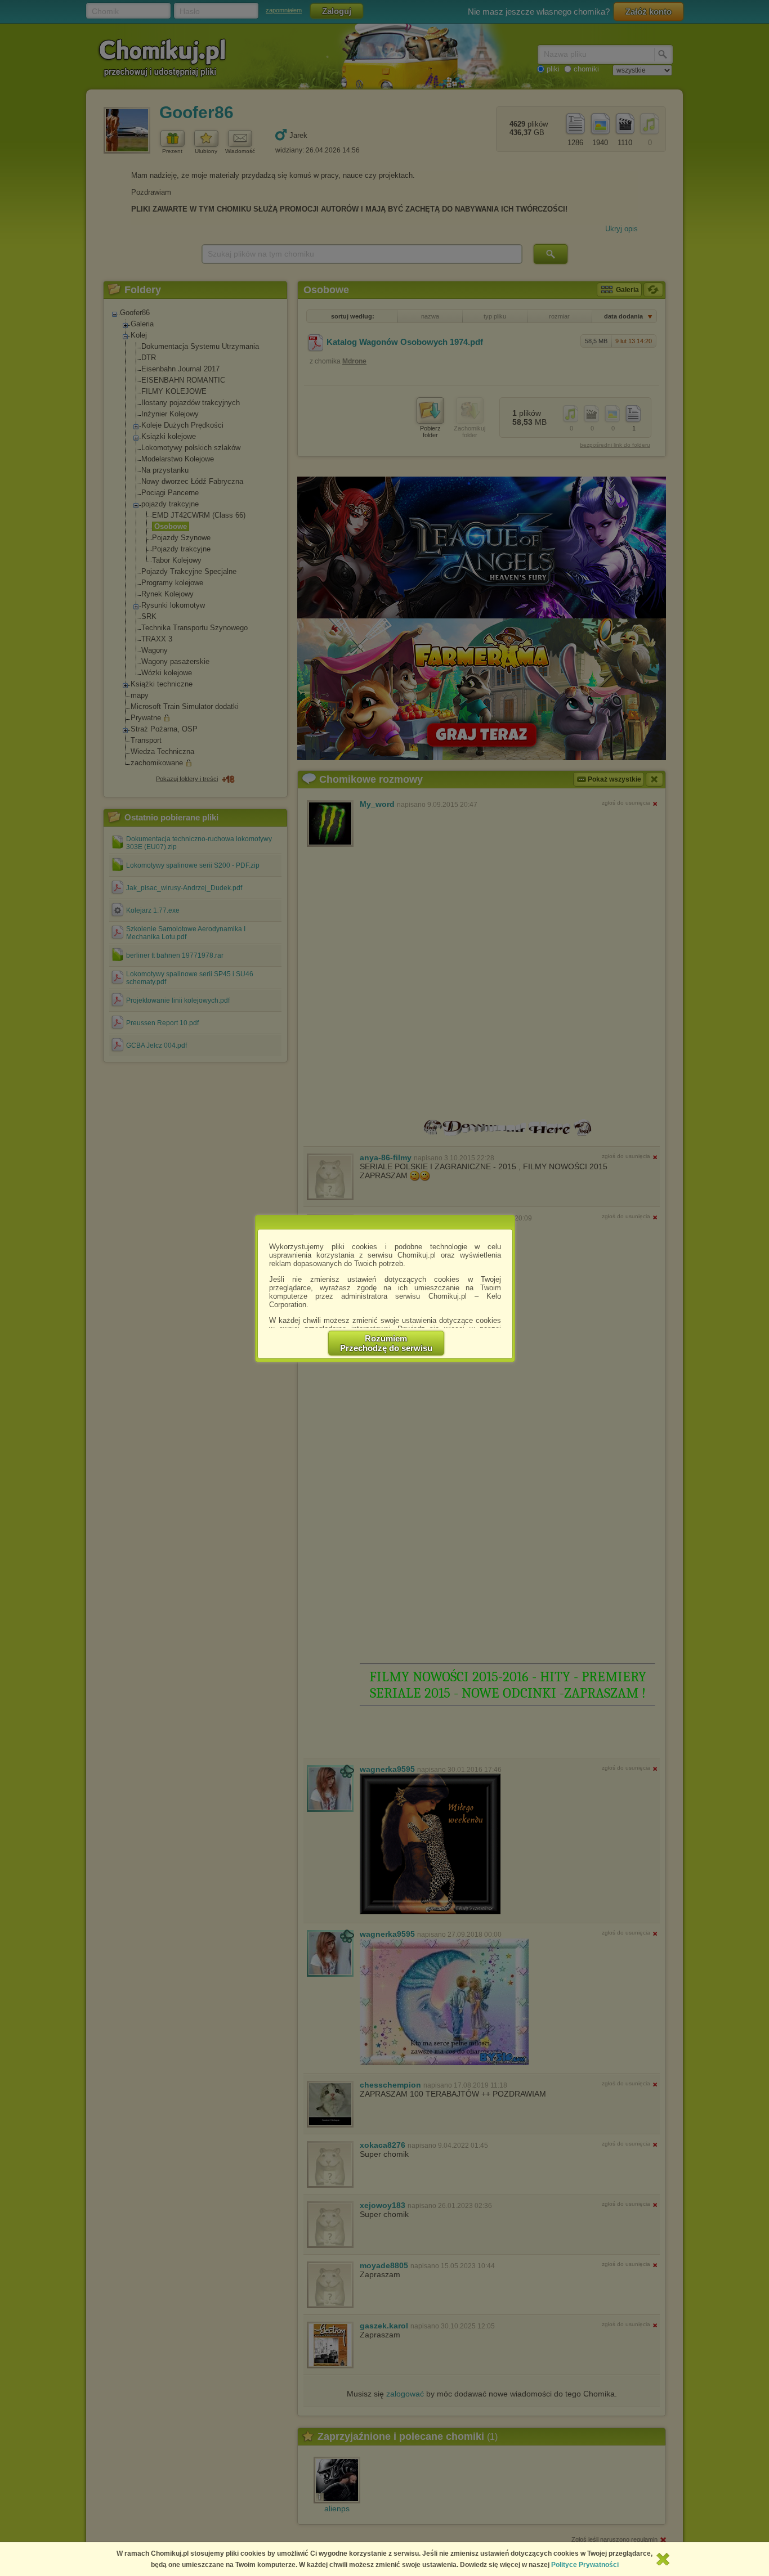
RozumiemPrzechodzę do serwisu (386, 1343)
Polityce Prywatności (585, 2565)
